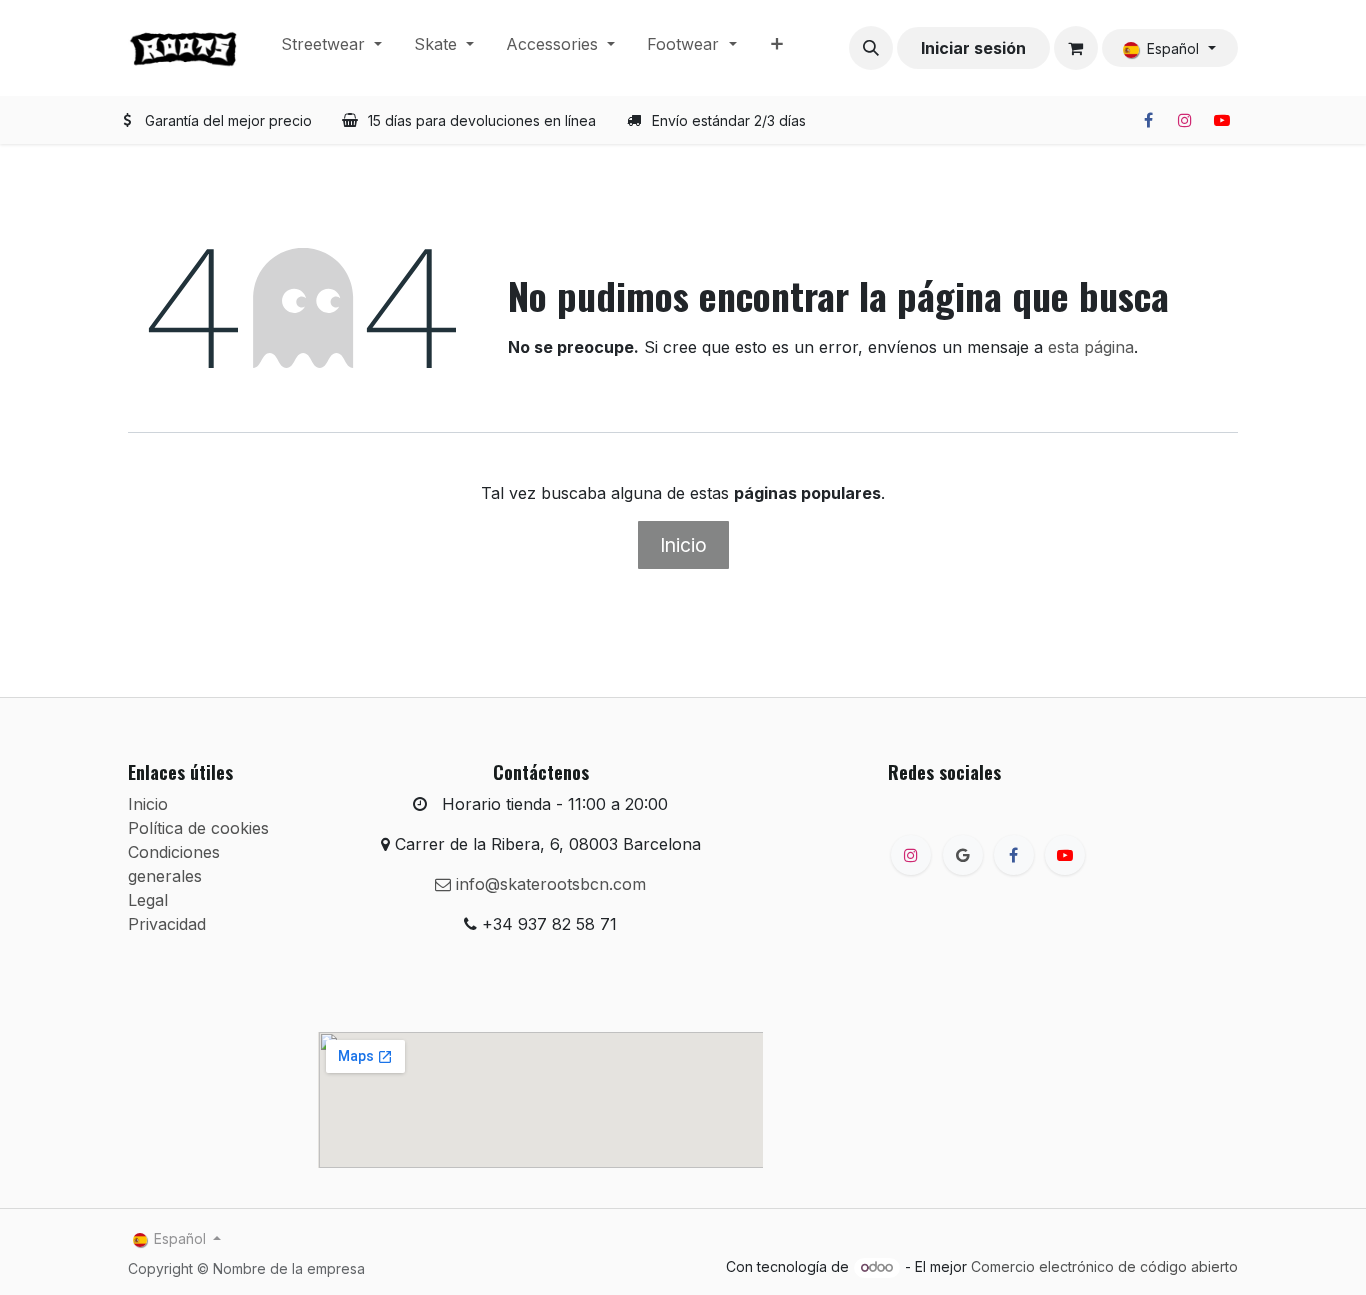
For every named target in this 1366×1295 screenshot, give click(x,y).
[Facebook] (1148, 120)
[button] (871, 48)
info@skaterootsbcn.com (548, 884)
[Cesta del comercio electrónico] (1076, 48)
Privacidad (167, 924)
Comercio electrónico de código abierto (1104, 1266)
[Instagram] (1185, 120)
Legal (148, 900)
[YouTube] (1222, 120)
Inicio (683, 545)
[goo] (963, 855)
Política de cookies (198, 828)
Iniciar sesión (973, 48)
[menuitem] (331, 48)
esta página (1091, 347)
